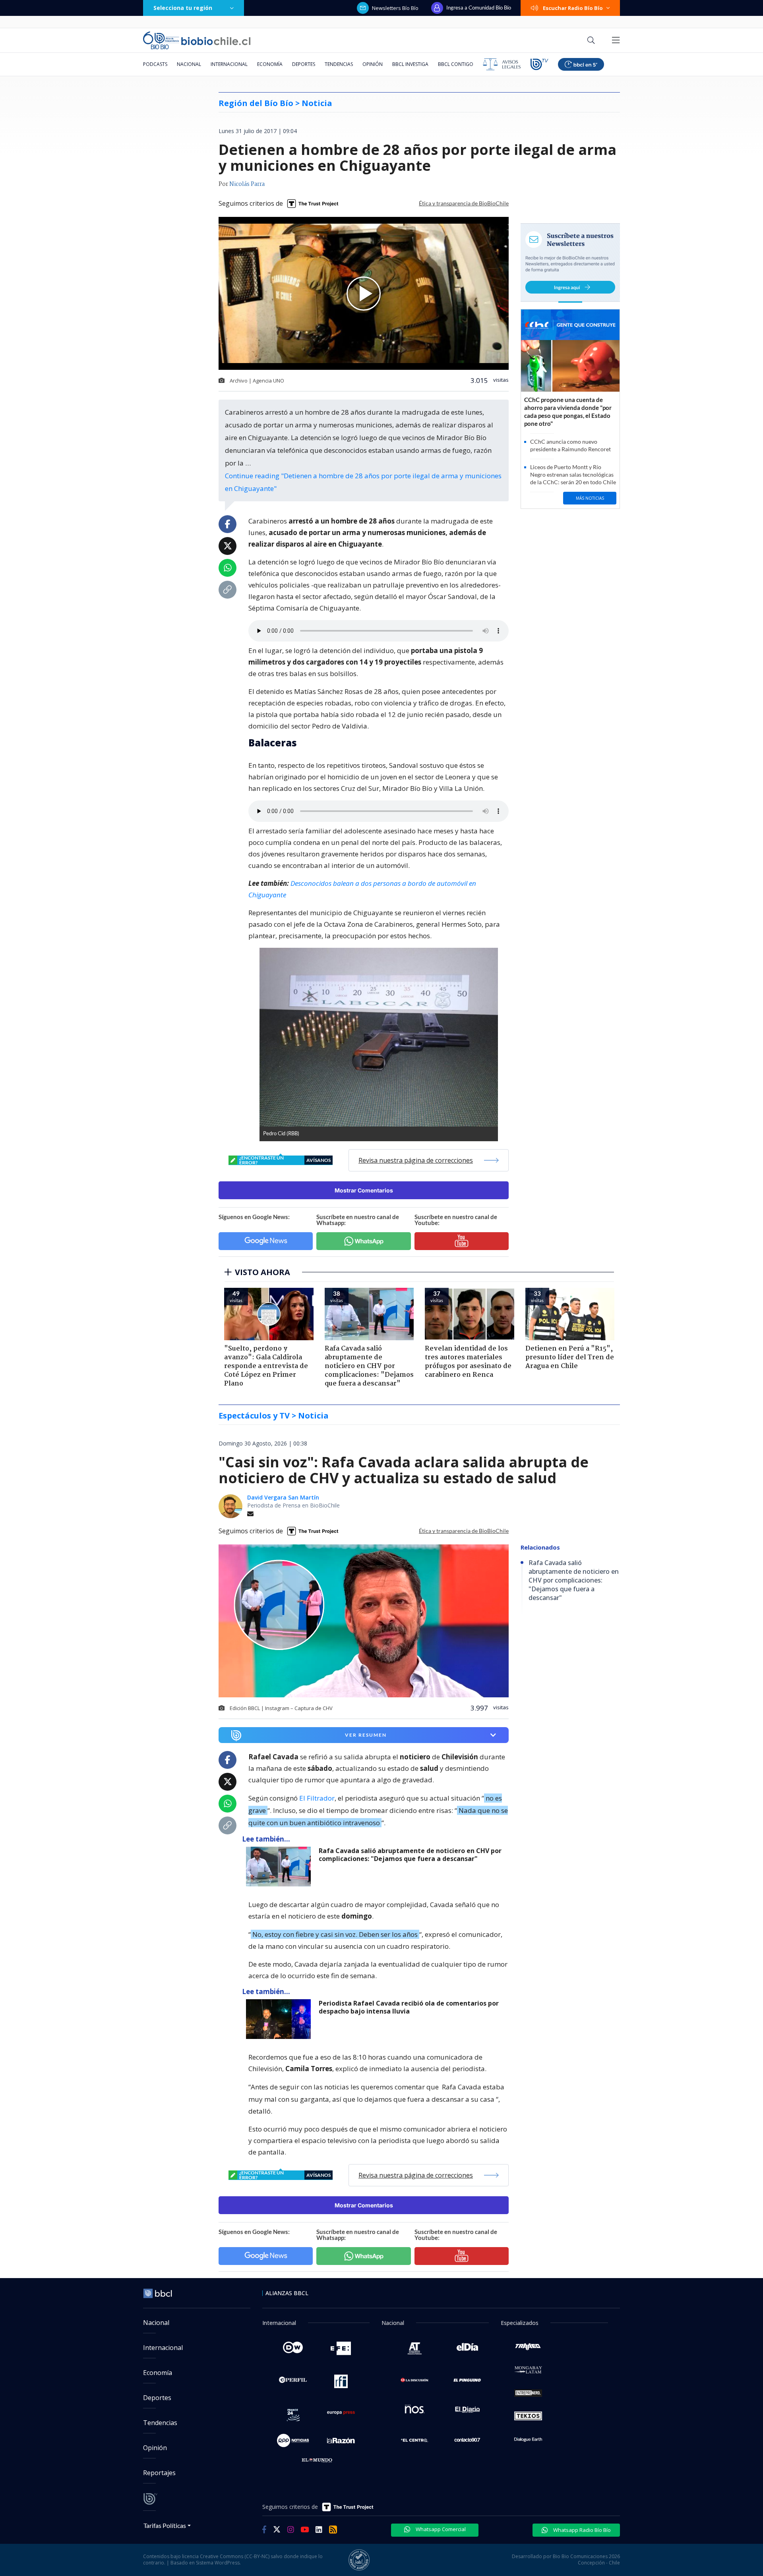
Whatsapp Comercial (440, 2529)
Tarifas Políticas (165, 2525)
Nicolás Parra (247, 184)
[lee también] (280, 1867)
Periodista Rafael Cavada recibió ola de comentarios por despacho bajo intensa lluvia (409, 2007)
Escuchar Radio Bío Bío (573, 8)
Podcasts (155, 64)
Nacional (189, 64)
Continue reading (363, 482)
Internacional (229, 64)
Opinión (373, 64)
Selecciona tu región (183, 8)
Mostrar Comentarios (364, 1190)
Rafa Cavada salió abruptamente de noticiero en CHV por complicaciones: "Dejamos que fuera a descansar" (410, 1855)
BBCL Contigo (456, 64)
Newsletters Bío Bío (395, 8)
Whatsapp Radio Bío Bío (581, 2530)
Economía (270, 64)
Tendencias (339, 64)
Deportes (304, 64)
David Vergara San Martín (283, 1497)
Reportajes (159, 2473)
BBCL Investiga (410, 64)
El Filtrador (317, 1798)
